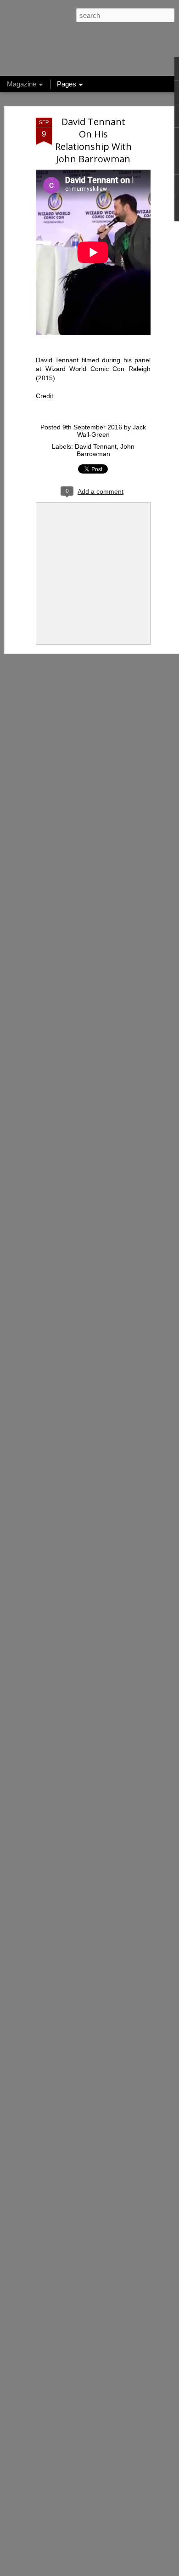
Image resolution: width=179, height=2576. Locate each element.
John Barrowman (106, 450)
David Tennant (96, 446)
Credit (45, 396)
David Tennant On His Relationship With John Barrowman (93, 140)
